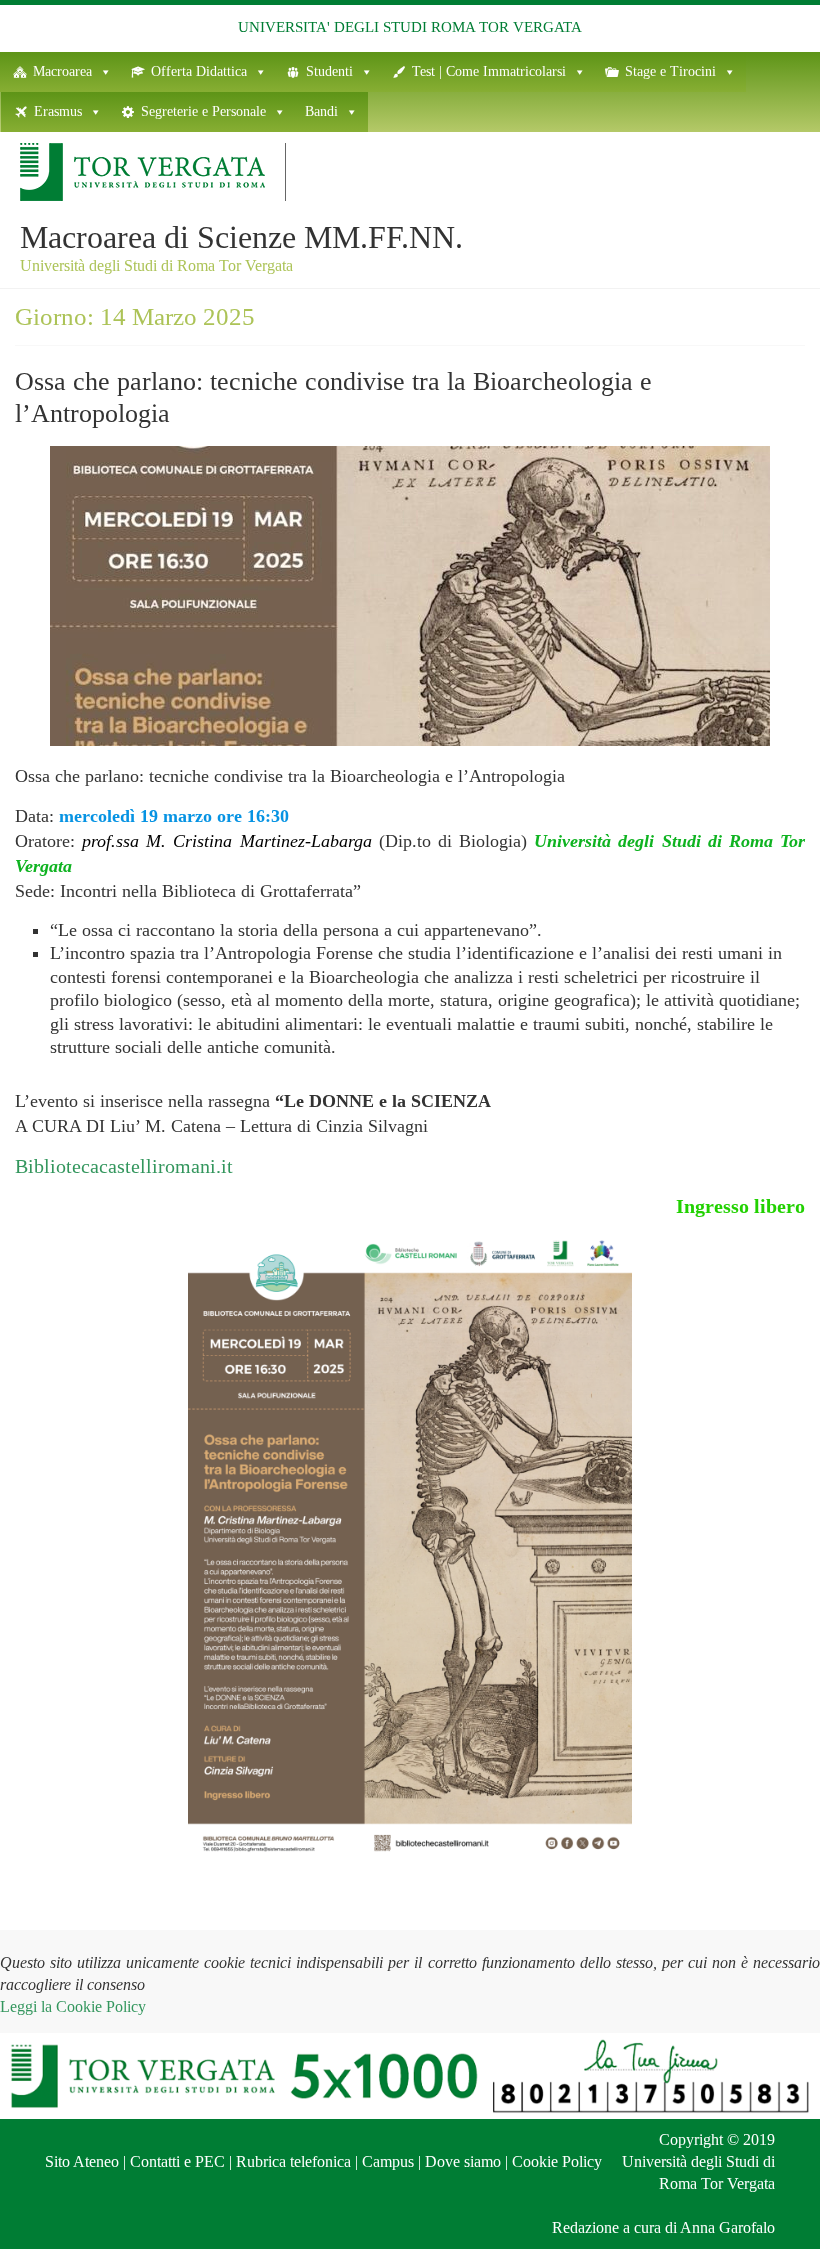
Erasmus (58, 111)
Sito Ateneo (82, 2161)
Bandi (321, 111)
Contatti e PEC (177, 2161)
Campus (388, 2161)
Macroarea (62, 71)
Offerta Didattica (199, 71)
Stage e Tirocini (670, 71)
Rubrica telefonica (293, 2161)
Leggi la (73, 2006)
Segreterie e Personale (203, 111)
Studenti (329, 71)
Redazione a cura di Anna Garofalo (663, 2227)
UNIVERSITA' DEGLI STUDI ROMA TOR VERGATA (410, 27)
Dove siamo (463, 2161)
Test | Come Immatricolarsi (489, 71)
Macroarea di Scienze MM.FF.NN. (241, 237)
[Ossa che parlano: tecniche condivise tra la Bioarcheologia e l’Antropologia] (410, 458)
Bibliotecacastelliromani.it (124, 1166)
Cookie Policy (557, 2161)
